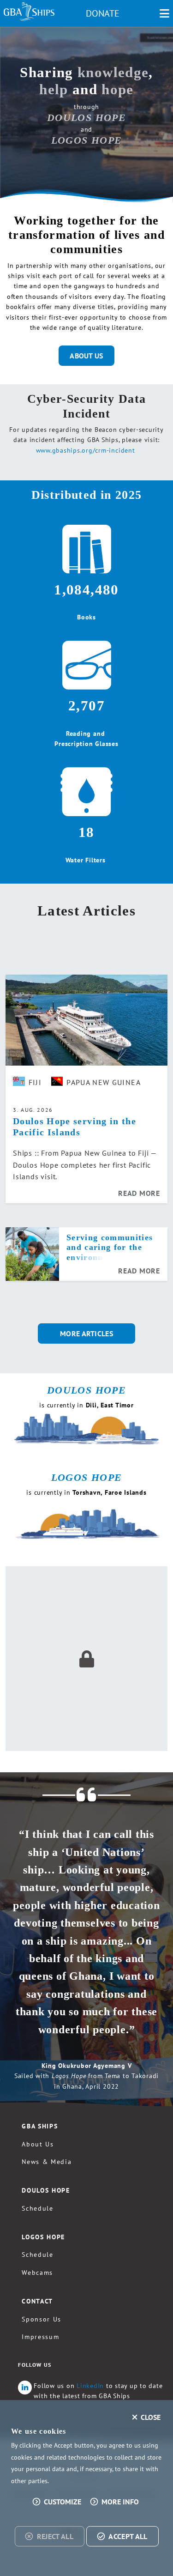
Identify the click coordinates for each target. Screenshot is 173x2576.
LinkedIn (90, 2386)
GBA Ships (40, 2126)
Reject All (55, 2536)
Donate (103, 13)
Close (151, 2417)
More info (120, 2502)
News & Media (47, 2162)
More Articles (86, 1333)
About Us (86, 356)
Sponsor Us (42, 2319)
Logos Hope (43, 2237)
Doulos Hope (46, 2190)
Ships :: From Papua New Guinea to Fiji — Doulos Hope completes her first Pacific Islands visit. (85, 1165)
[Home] (29, 12)
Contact (37, 2301)
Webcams (37, 2273)
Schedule (37, 2208)
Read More (139, 1193)
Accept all (128, 2536)
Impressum (40, 2337)
